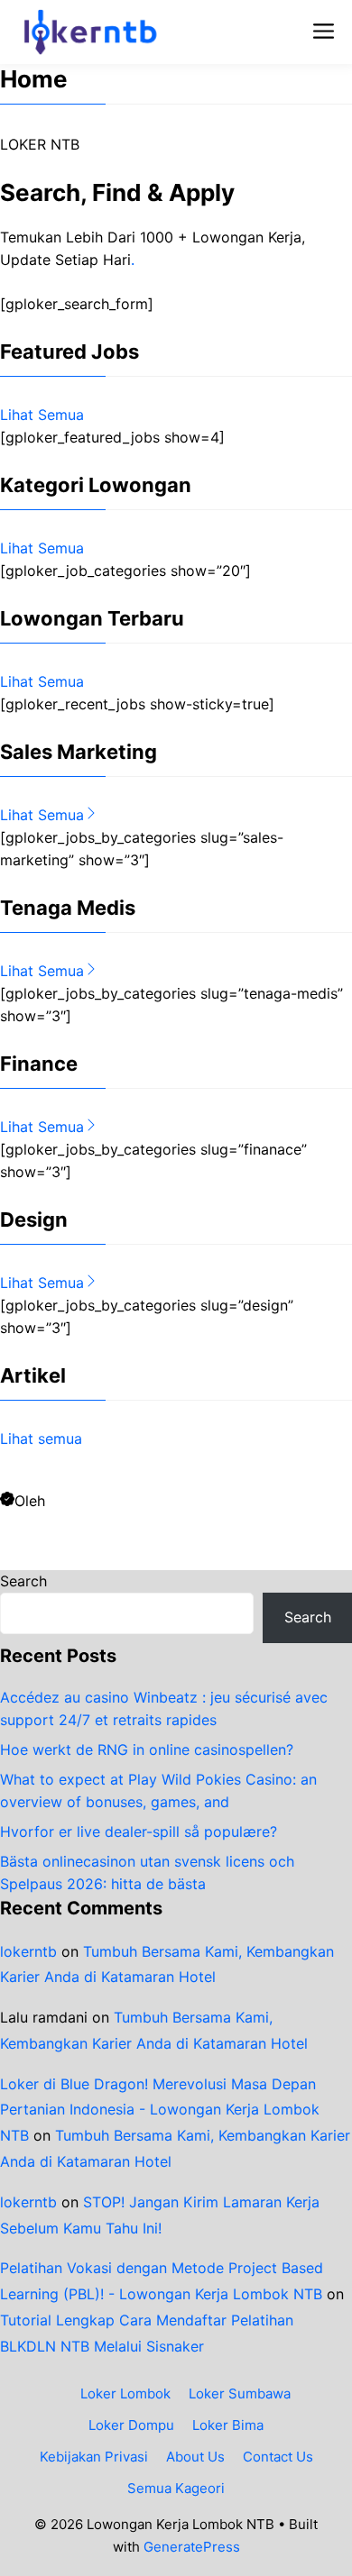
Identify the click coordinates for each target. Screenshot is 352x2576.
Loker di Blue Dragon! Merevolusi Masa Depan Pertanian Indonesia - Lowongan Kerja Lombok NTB (160, 2110)
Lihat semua (41, 1439)
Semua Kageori (176, 2488)
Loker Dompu (131, 2425)
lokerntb (28, 1951)
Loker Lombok (125, 2393)
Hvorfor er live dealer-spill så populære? (139, 1832)
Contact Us (278, 2457)
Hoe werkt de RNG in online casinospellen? (147, 1749)
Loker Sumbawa (240, 2393)
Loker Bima (228, 2425)
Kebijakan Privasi (94, 2457)
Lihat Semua (42, 415)
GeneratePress (192, 2547)
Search (23, 1581)
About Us (195, 2457)
